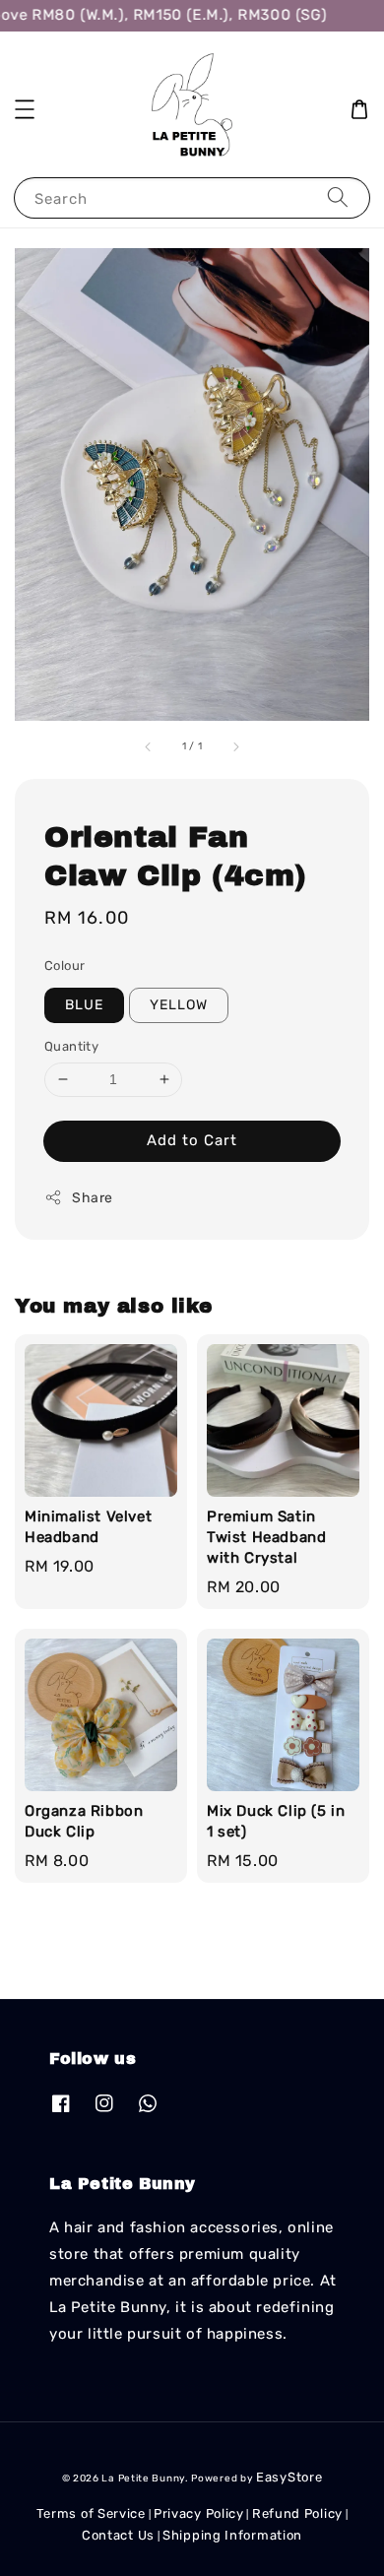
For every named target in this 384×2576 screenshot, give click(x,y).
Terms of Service (91, 2513)
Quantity (71, 1046)
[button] (25, 109)
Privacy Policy (199, 2513)
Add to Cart (192, 1140)
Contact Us (118, 2535)
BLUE (84, 1005)
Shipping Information (232, 2535)
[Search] (338, 197)
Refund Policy (297, 2513)
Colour (64, 966)
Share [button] (93, 1198)
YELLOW (179, 1005)
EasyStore (289, 2477)
